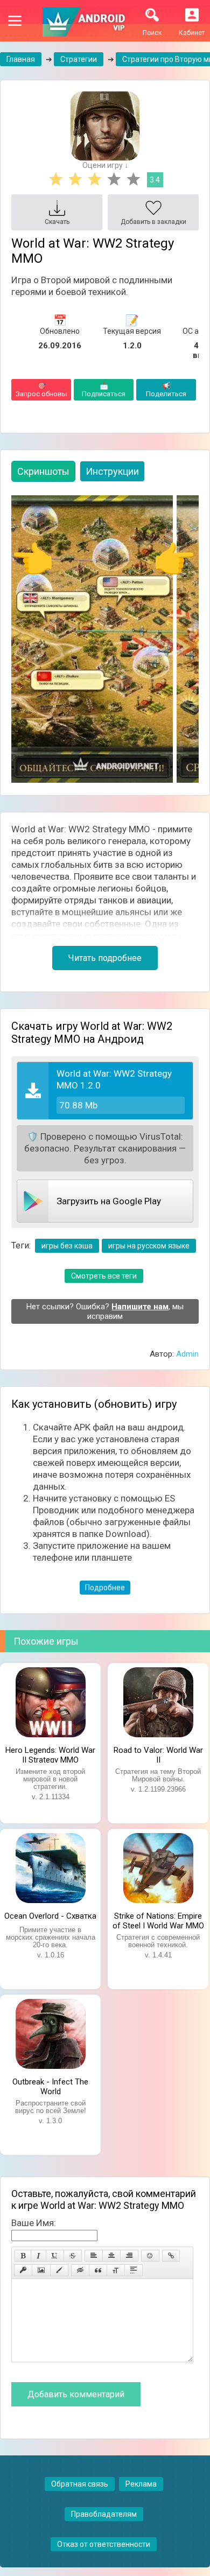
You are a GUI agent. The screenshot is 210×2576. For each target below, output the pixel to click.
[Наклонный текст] (38, 2256)
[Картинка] (41, 2270)
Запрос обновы (41, 390)
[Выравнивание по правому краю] (129, 2256)
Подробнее (105, 1588)
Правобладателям (104, 2514)
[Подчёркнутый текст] (55, 2256)
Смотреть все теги (104, 1276)
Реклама (141, 2484)
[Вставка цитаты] (98, 2270)
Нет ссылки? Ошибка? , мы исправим (105, 1311)
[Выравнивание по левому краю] (94, 2256)
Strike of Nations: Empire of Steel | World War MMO (158, 1920)
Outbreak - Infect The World (50, 2086)
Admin (187, 1354)
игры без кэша (67, 1246)
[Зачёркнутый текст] (73, 2256)
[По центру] (111, 2256)
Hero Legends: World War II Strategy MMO (50, 1754)
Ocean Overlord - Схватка (50, 1916)
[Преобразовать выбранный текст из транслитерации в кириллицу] (116, 2270)
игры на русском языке (149, 1246)
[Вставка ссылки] (171, 2256)
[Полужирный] (23, 2256)
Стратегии (79, 59)
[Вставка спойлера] (134, 2270)
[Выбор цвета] (59, 2270)
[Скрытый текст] (80, 2270)
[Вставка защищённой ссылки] (23, 2270)
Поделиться (166, 390)
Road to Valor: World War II (158, 1754)
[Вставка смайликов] (150, 2256)
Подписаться (104, 390)
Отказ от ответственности (104, 2544)
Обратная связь (80, 2484)
